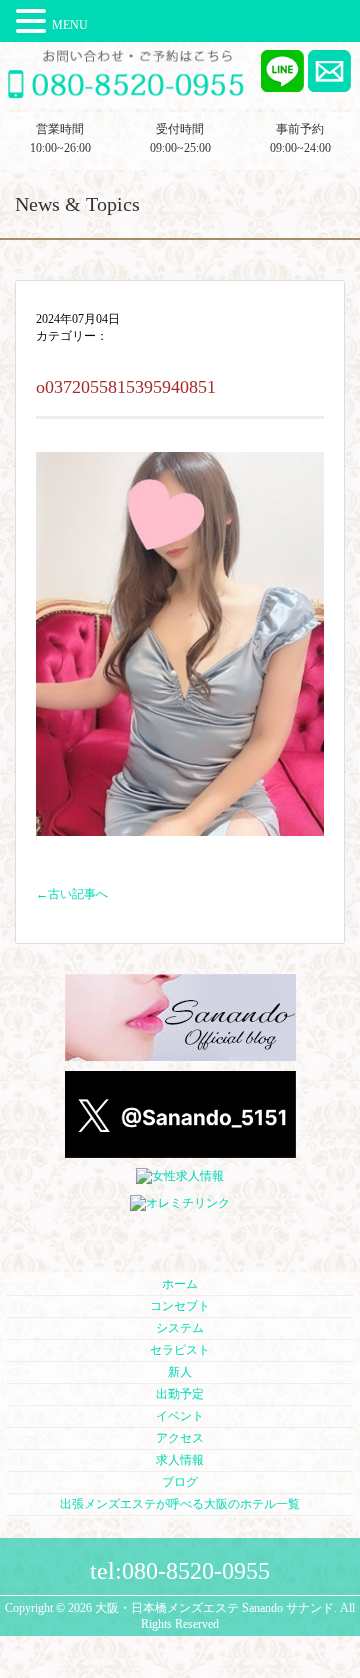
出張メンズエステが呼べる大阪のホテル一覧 (180, 1504)
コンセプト (180, 1306)
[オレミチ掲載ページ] (180, 1204)
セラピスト (180, 1350)
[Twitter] (180, 1150)
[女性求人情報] (180, 1177)
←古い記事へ (72, 894)
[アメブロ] (180, 1053)
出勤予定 (180, 1394)
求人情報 (180, 1460)
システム (180, 1328)
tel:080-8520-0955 (180, 1571)
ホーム (180, 1284)
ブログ (180, 1482)
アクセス (180, 1438)
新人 (180, 1372)
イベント (180, 1416)
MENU (70, 25)
